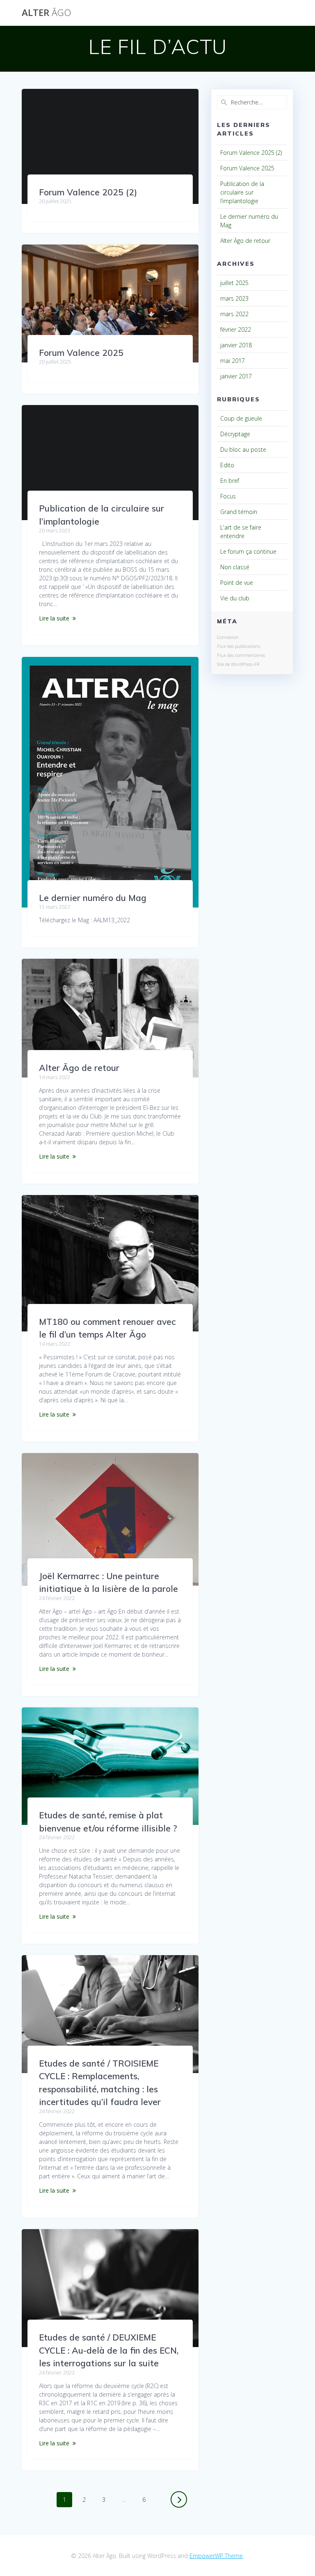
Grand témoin (239, 512)
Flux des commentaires (241, 655)
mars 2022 (234, 314)
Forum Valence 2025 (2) (88, 192)
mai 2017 (233, 361)
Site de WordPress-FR (238, 664)
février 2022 (236, 329)
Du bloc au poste (243, 449)
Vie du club (235, 598)
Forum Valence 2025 (81, 353)
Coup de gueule (241, 418)
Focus (228, 496)
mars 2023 (234, 298)
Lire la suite (54, 618)
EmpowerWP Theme (216, 2556)
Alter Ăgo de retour (79, 1068)
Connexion (228, 637)
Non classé (235, 567)
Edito (227, 465)
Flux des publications (239, 646)
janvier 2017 (236, 376)
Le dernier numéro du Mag (93, 898)
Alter (46, 13)
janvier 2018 (236, 345)
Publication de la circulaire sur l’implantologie (242, 192)
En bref (230, 481)
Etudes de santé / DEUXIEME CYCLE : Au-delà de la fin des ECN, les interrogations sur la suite (109, 2350)
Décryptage (235, 434)
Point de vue (237, 583)
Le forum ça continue (248, 551)
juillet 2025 (234, 283)
